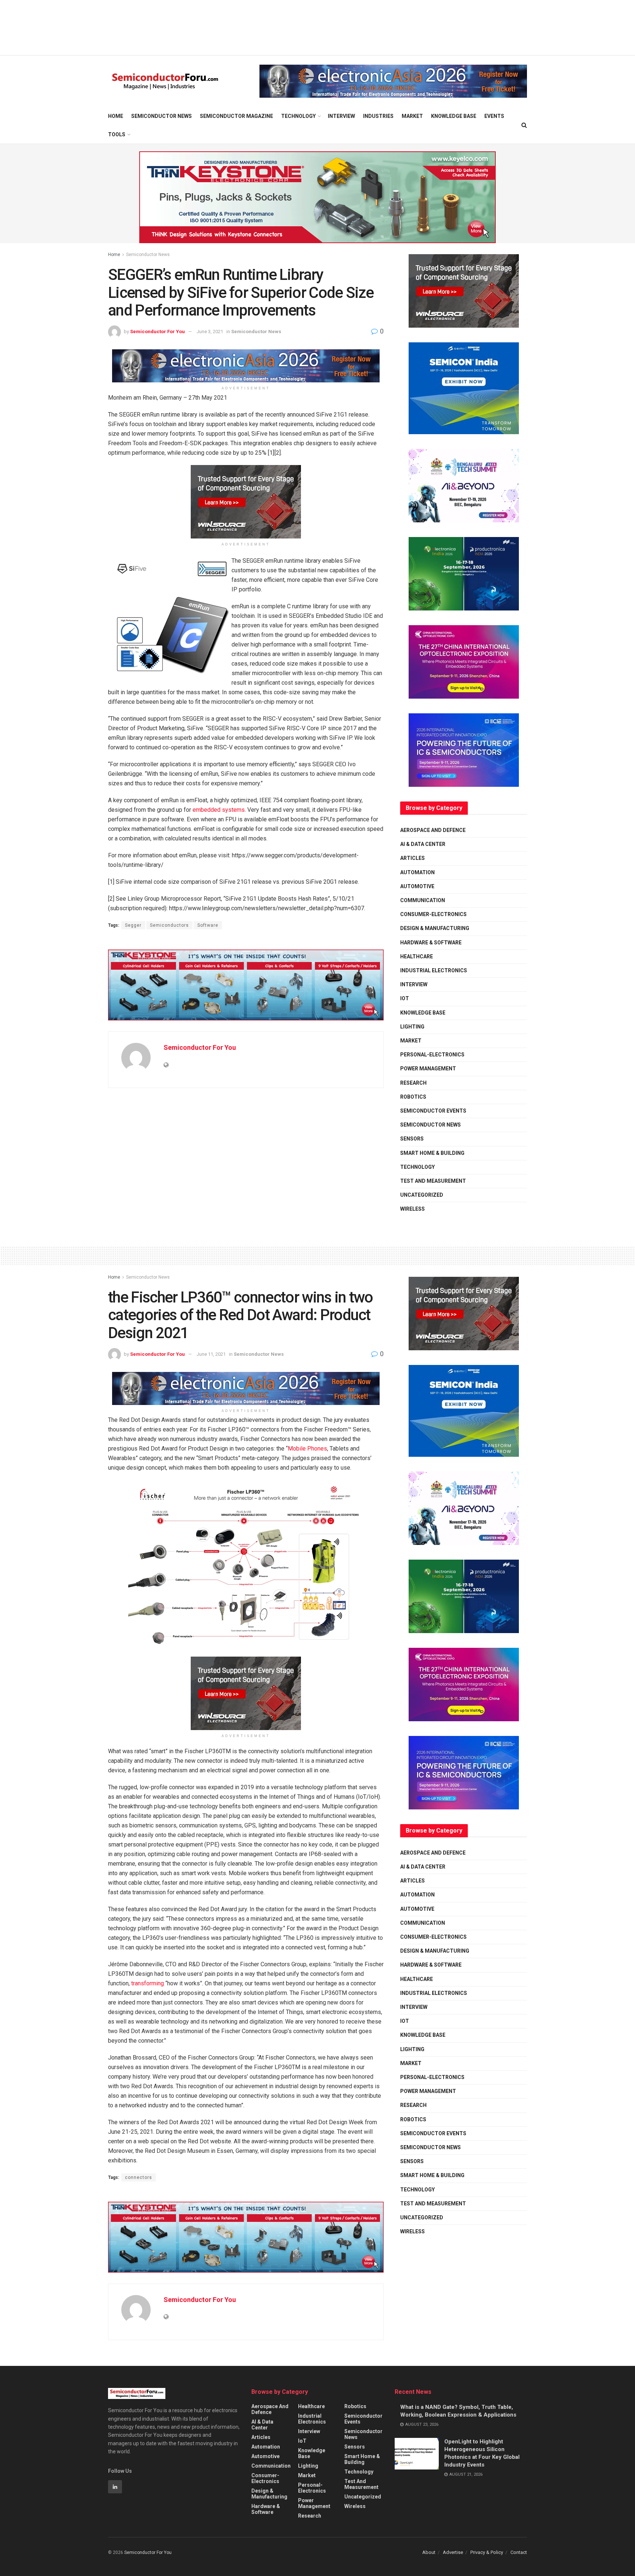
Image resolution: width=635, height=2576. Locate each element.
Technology (298, 116)
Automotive (417, 886)
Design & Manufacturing (435, 928)
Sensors (412, 1139)
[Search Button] (524, 125)
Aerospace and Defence (433, 830)
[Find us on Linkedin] (115, 2487)
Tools (117, 134)
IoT (405, 998)
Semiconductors (169, 925)
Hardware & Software (431, 943)
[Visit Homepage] (165, 81)
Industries (378, 116)
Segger (133, 925)
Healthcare (417, 956)
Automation (417, 872)
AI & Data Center (423, 844)
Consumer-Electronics (433, 914)
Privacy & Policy (487, 2552)
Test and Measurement (433, 1181)
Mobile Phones (307, 1449)
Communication (423, 900)
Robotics (413, 1097)
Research (413, 1083)
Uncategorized (422, 1195)
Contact (519, 2552)
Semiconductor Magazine (236, 116)
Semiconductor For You (157, 332)
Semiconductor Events (433, 1111)
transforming (148, 1983)
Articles (412, 858)
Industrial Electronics (434, 970)
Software (208, 925)
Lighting (412, 1027)
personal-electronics (432, 1055)
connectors (139, 2177)
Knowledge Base (454, 116)
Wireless (412, 1209)
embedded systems (219, 810)
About (429, 2552)
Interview (341, 116)
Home (116, 116)
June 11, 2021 (211, 1354)
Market (412, 116)
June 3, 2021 (210, 332)
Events (494, 116)
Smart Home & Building (432, 1153)
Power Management (428, 1069)
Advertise (453, 2552)
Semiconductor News (162, 116)
